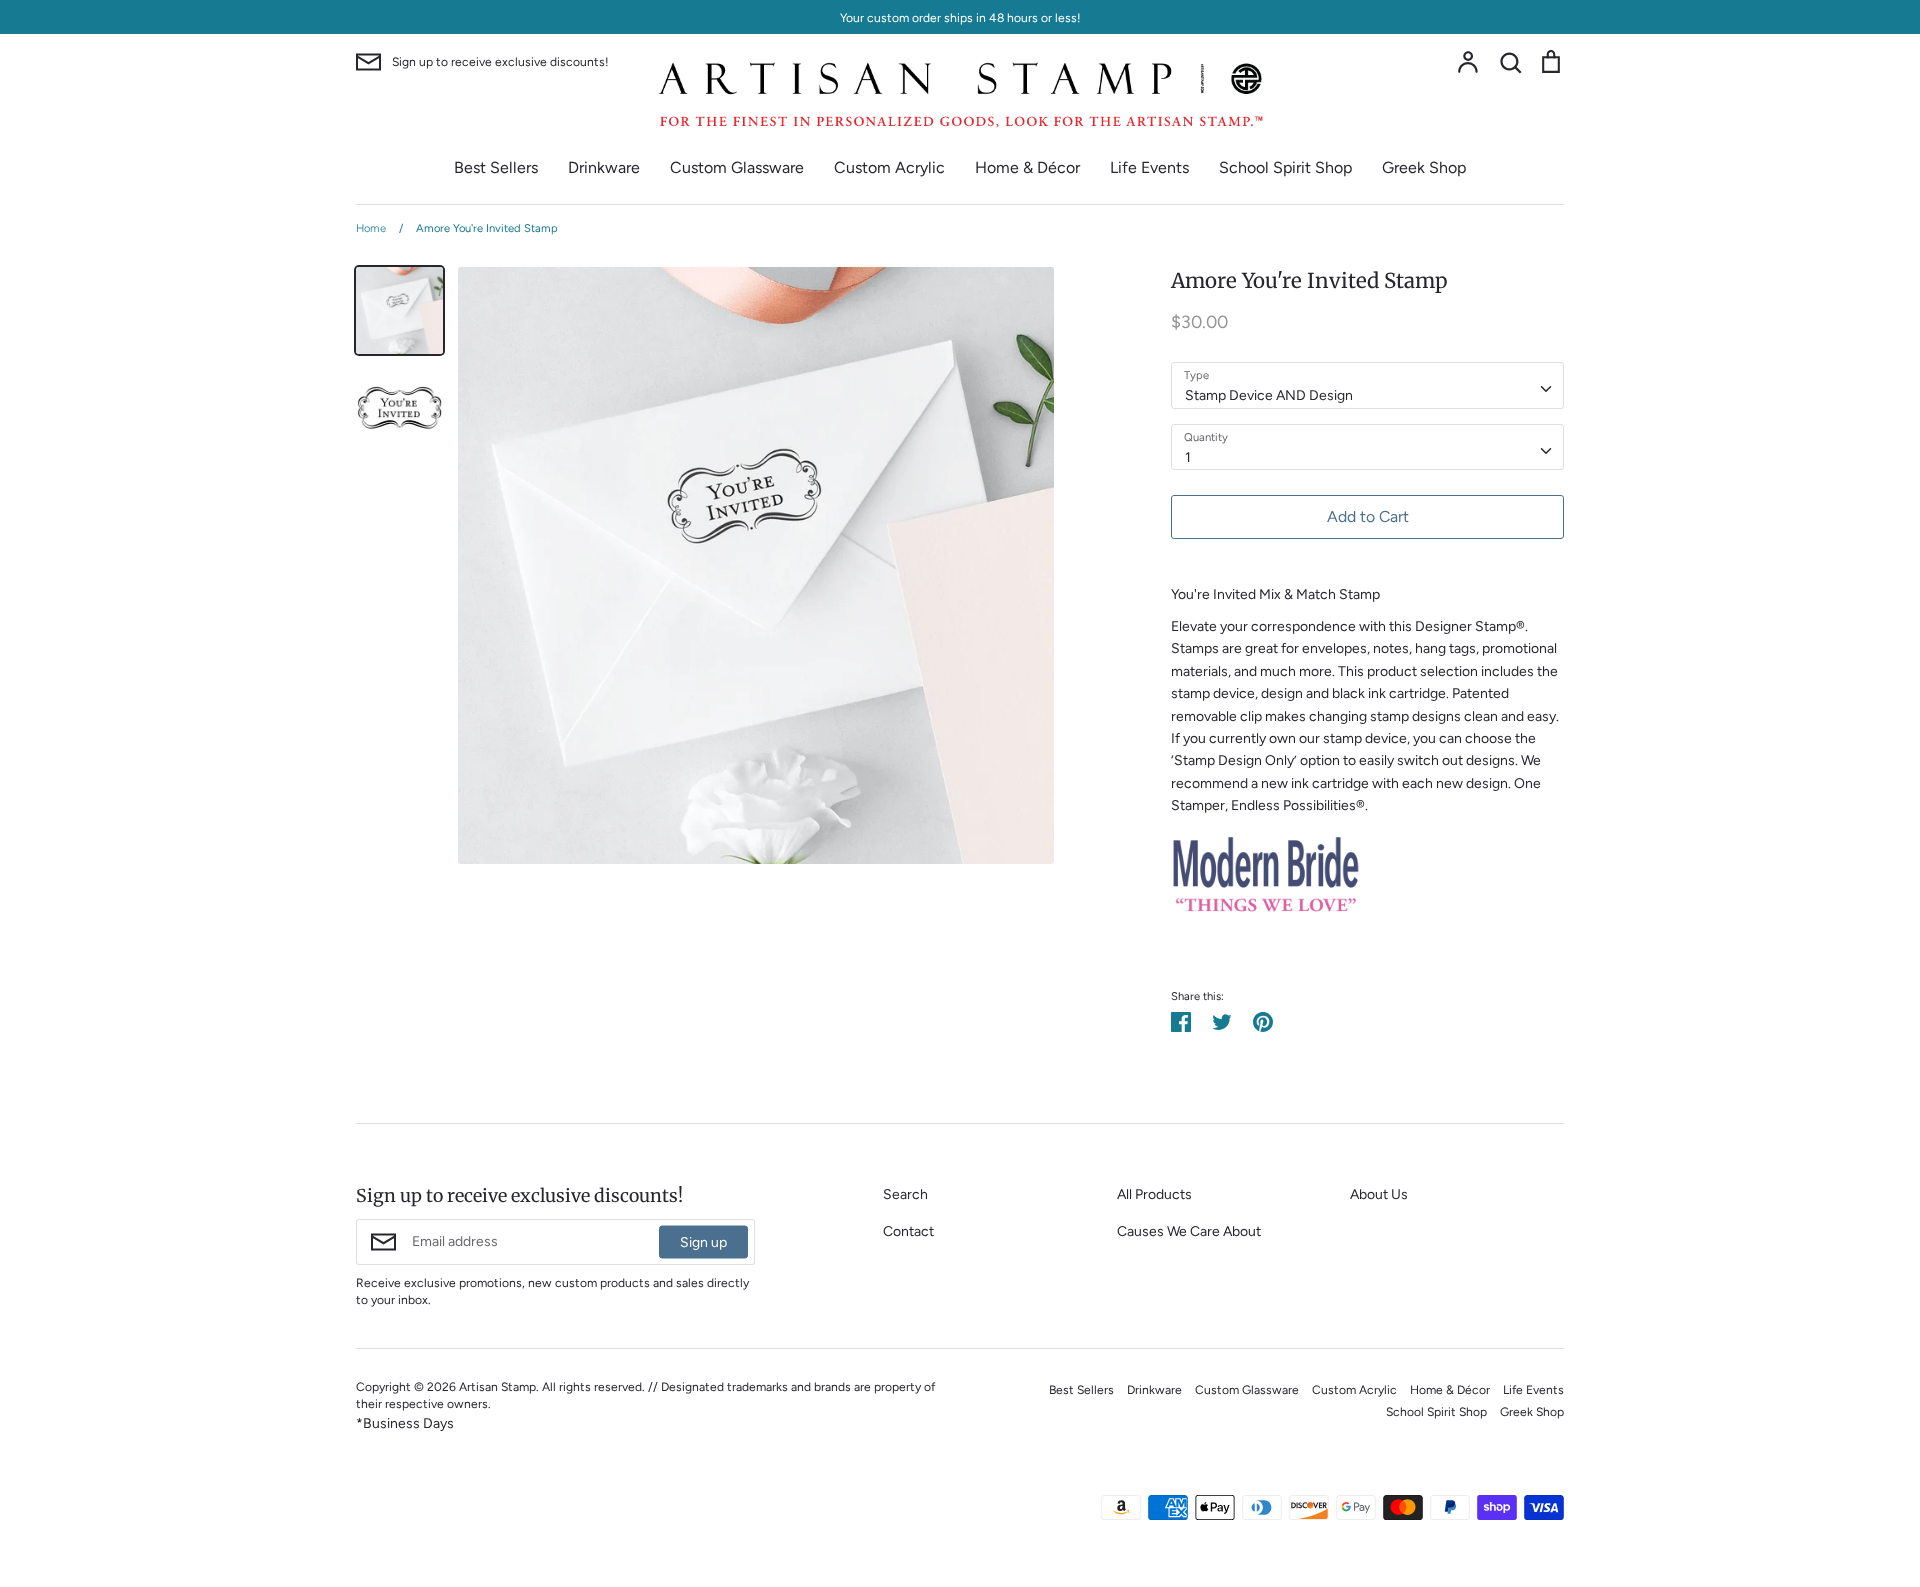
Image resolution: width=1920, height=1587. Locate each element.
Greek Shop (1424, 167)
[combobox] (1367, 385)
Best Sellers (496, 167)
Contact (908, 1231)
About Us (1379, 1194)
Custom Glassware (737, 167)
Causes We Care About (1189, 1231)
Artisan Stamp (497, 1386)
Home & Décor (1027, 167)
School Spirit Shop (1285, 167)
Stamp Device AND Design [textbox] (1269, 395)
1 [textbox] (1188, 457)
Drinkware (604, 167)
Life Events (1149, 167)
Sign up (703, 1241)
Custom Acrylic (889, 167)
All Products (1154, 1194)
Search (905, 1194)
